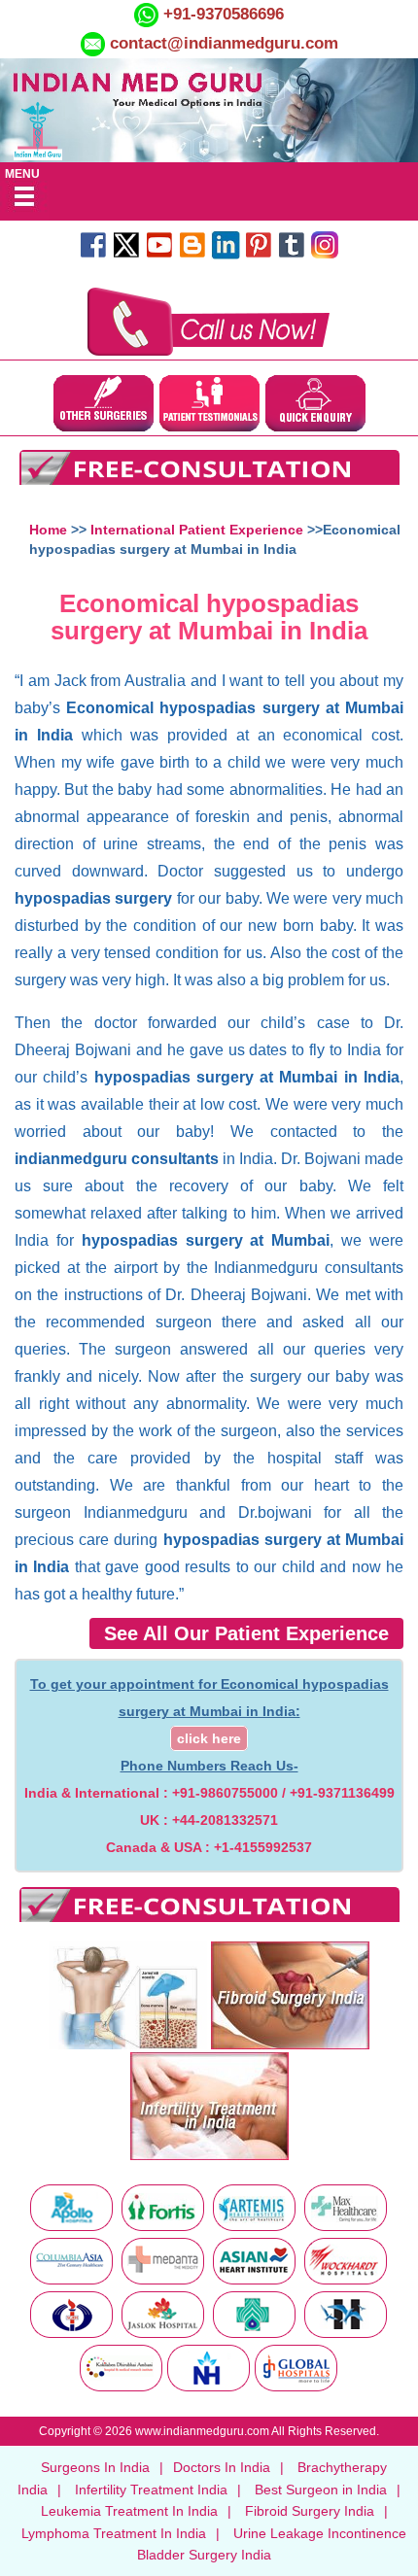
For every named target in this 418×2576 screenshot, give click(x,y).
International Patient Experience (197, 530)
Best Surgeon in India (321, 2490)
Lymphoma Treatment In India (114, 2533)
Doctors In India (222, 2467)
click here (209, 1738)
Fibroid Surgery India (310, 2511)
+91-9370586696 (221, 14)
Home (48, 530)
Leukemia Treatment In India (129, 2511)
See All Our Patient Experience (246, 1633)
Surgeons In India (95, 2467)
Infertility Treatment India (151, 2490)
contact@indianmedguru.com (224, 43)
